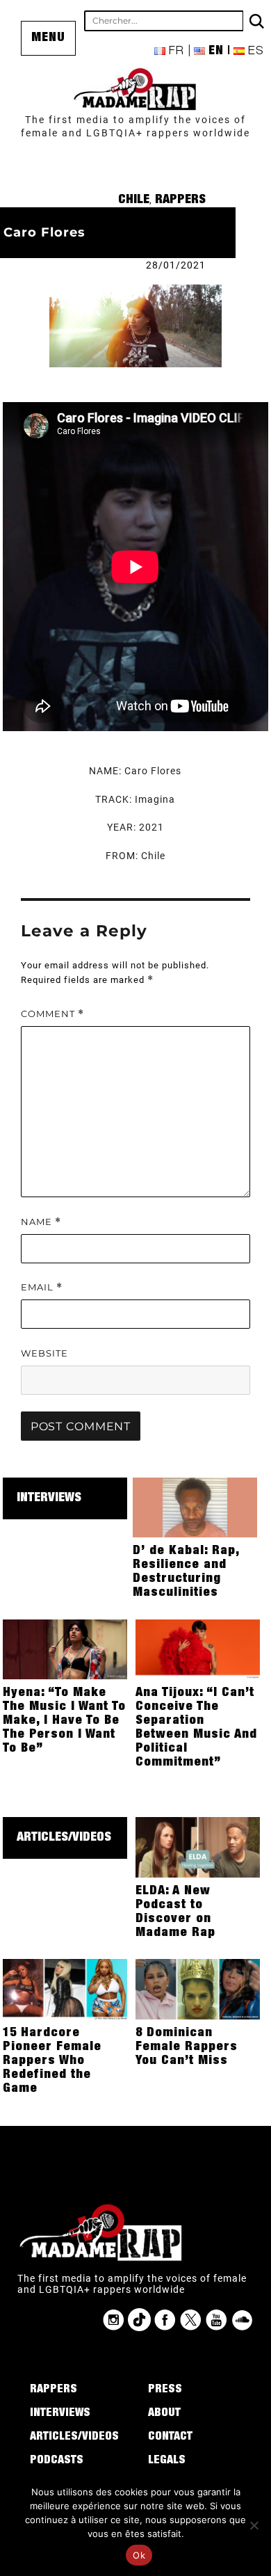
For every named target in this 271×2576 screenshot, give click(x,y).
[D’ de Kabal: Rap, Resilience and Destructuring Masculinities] (195, 1507)
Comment (52, 1014)
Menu (48, 38)
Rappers (180, 200)
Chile (134, 200)
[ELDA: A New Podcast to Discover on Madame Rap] (198, 1846)
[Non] (254, 2525)
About (164, 2414)
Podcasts (57, 2461)
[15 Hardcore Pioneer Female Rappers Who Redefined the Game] (65, 1988)
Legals (167, 2461)
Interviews (49, 1498)
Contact (170, 2438)
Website (44, 1353)
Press (165, 2390)
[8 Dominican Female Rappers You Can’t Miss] (198, 1988)
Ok (139, 2555)
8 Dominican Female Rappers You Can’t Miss (187, 2047)
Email (42, 1287)
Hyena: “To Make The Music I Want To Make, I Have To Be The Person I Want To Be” (64, 1721)
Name (41, 1222)
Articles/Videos (64, 1838)
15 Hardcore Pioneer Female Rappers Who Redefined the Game (52, 2061)
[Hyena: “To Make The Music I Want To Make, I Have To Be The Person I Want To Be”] (65, 1649)
